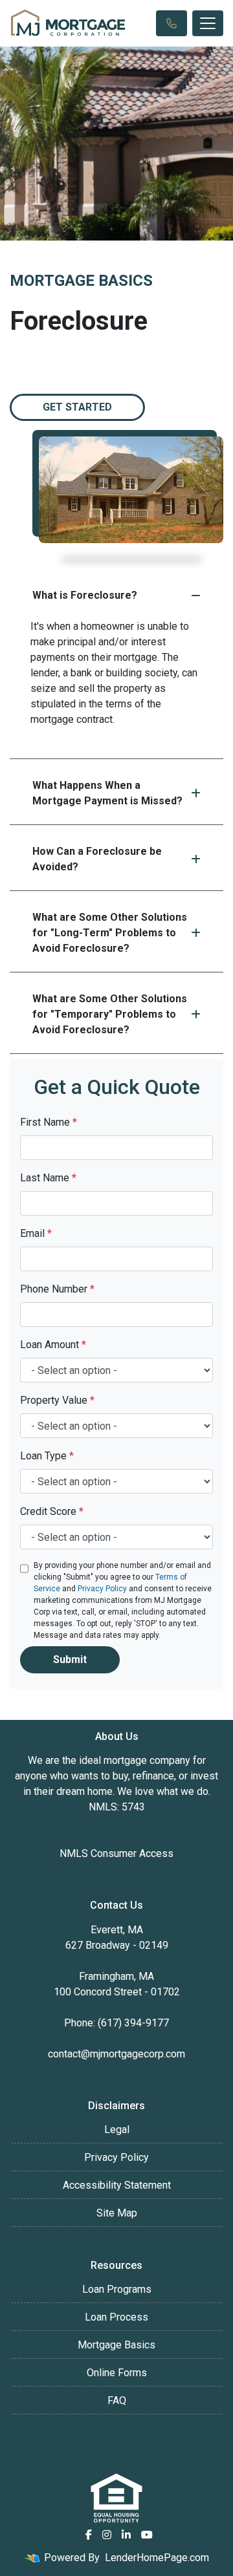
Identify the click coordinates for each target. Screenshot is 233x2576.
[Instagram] (107, 2535)
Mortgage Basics (116, 2345)
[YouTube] (147, 2535)
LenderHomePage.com (157, 2558)
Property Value (57, 1400)
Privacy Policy (102, 1589)
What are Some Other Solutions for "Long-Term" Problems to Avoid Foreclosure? (110, 933)
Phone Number (57, 1289)
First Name (49, 1122)
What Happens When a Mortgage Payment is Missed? (107, 793)
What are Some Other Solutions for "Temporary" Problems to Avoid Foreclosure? (110, 1014)
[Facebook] (89, 2535)
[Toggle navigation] (208, 23)
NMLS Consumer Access (116, 1853)
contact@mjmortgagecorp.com (116, 2054)
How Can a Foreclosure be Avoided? (97, 859)
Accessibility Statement (117, 2185)
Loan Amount (53, 1345)
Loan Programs (117, 2289)
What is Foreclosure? (85, 595)
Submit (70, 1659)
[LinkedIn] (126, 2535)
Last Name (48, 1178)
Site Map (117, 2213)
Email (36, 1233)
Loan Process (116, 2317)
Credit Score (52, 1511)
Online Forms (117, 2373)
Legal (117, 2130)
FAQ (117, 2400)
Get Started (77, 407)
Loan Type (47, 1456)
